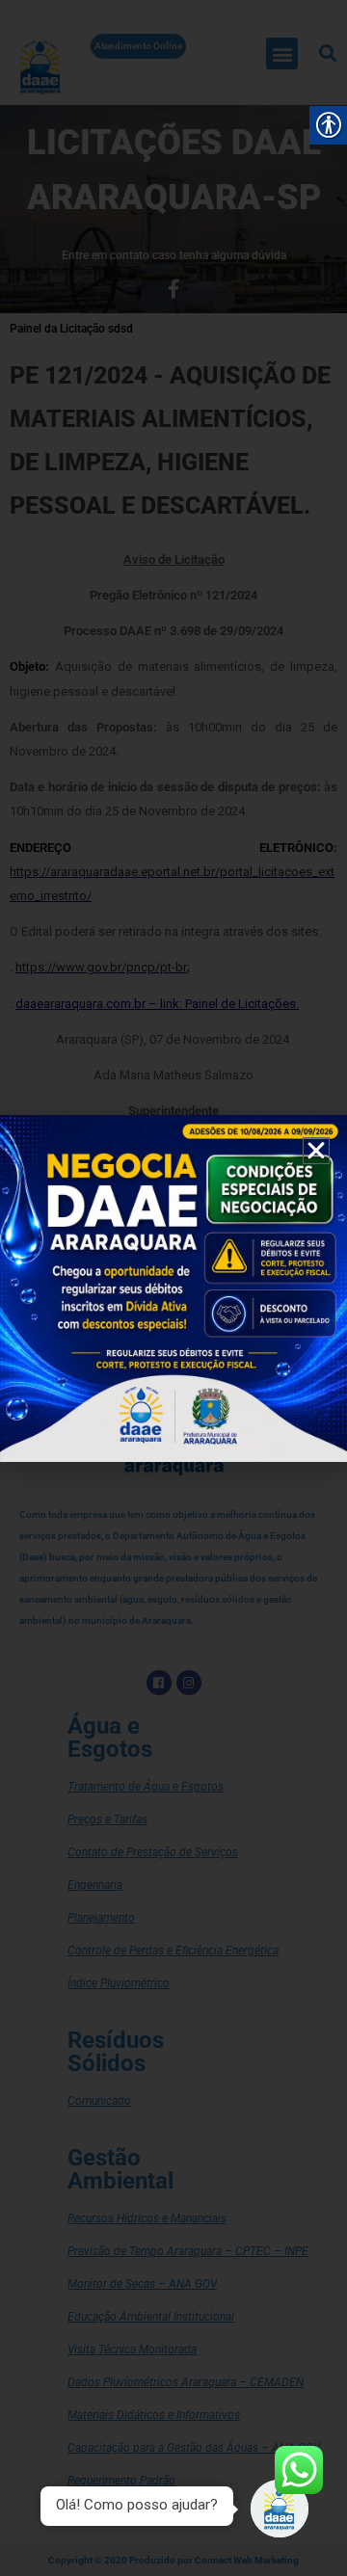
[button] (316, 1151)
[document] (173, 1288)
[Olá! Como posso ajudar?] (280, 2509)
